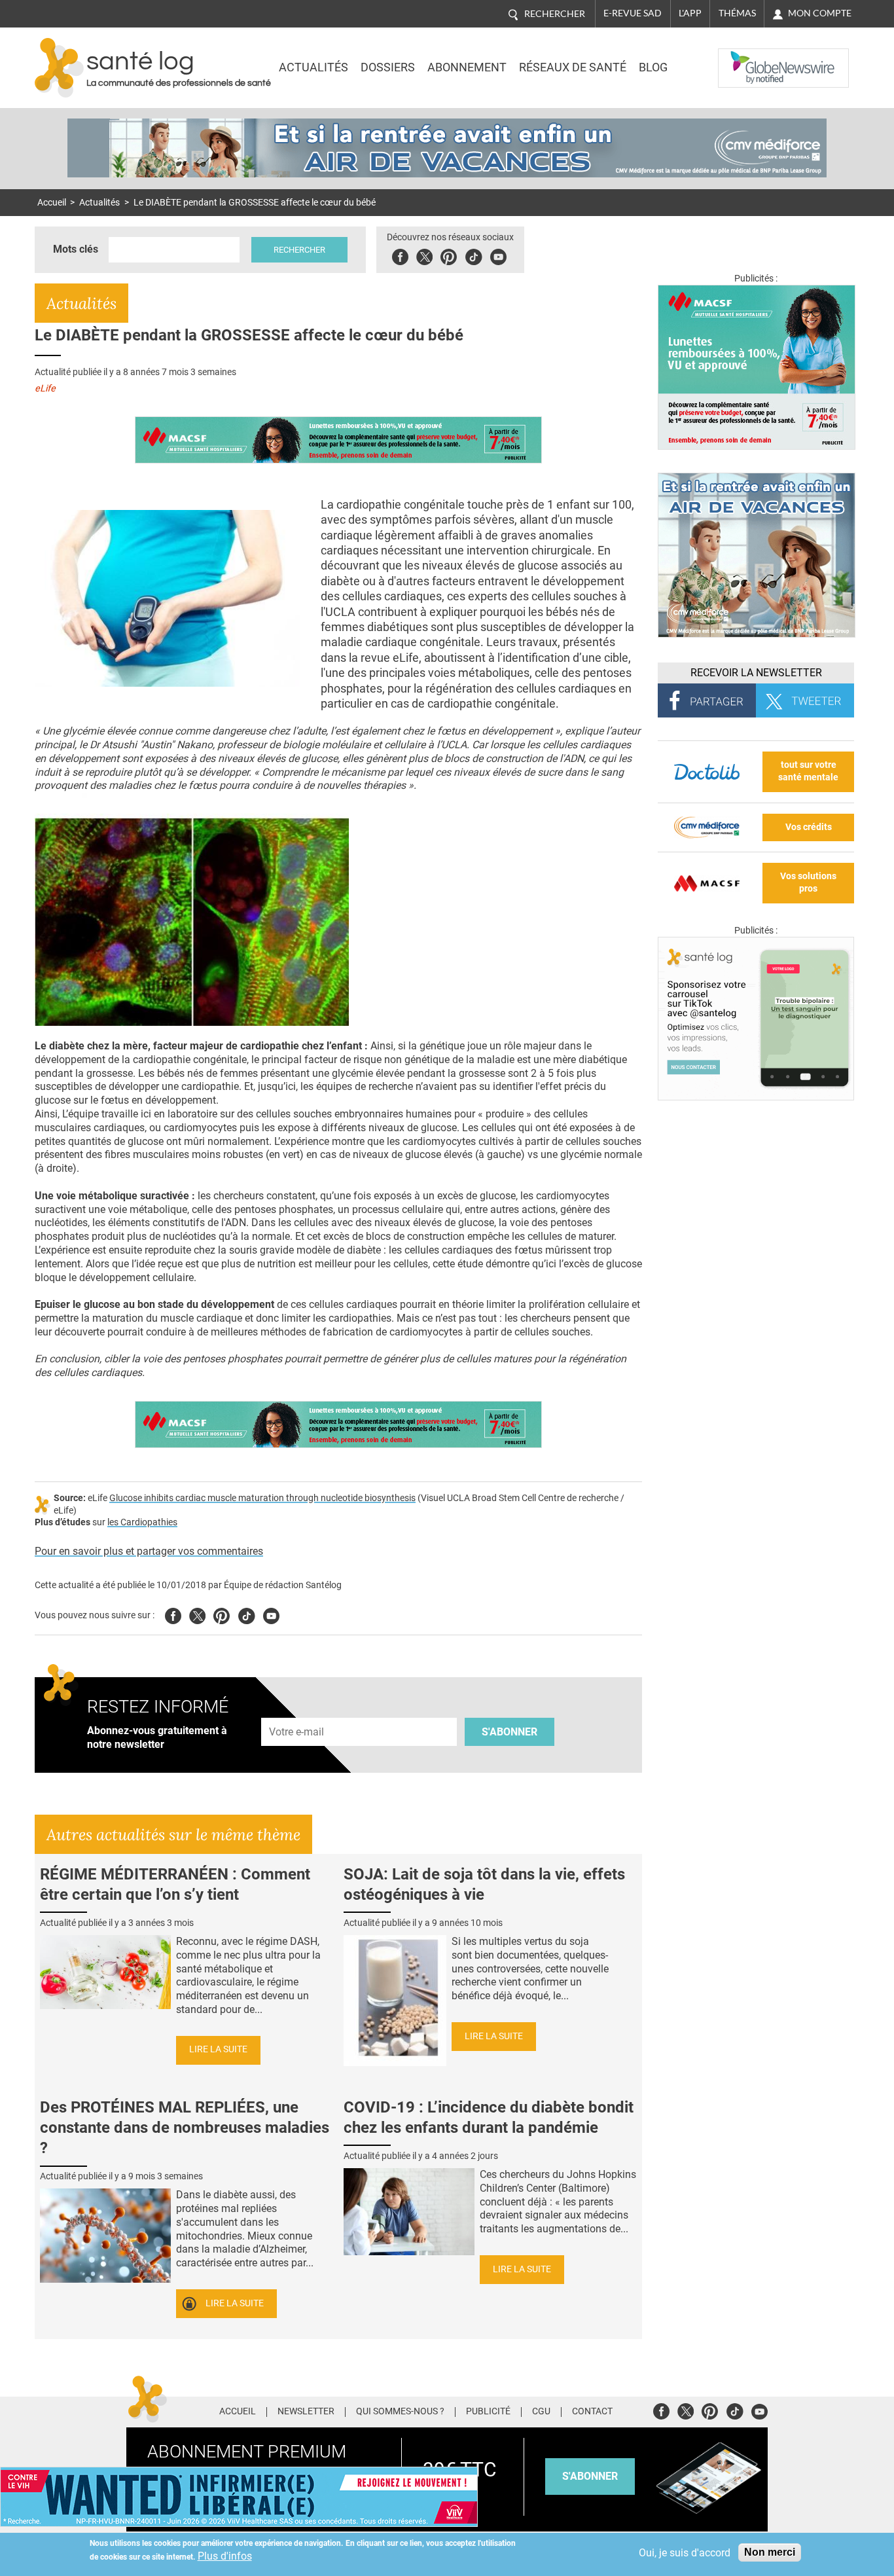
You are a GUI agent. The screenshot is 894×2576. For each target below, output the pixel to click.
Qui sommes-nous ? (400, 2412)
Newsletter (306, 2412)
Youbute (498, 255)
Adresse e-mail (297, 1710)
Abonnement (467, 67)
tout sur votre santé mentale (808, 771)
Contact (592, 2412)
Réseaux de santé (573, 67)
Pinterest (449, 255)
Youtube (271, 1614)
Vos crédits (809, 827)
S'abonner (510, 1732)
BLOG (653, 67)
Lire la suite (218, 2049)
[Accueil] (59, 68)
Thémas (737, 13)
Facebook (400, 255)
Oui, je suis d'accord (685, 2553)
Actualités (313, 67)
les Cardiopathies (142, 1522)
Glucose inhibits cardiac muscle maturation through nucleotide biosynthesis (262, 1498)
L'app (690, 13)
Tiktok (474, 255)
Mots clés (76, 249)
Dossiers (388, 67)
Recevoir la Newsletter (756, 673)
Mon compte (820, 13)
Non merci (770, 2552)
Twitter (424, 255)
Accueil (52, 203)
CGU (541, 2412)
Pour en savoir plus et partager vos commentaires (149, 1551)
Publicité (488, 2412)
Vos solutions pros (808, 882)
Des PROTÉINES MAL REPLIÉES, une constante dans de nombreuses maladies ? (185, 2128)
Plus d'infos (225, 2556)
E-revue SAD (633, 13)
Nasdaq (744, 58)
